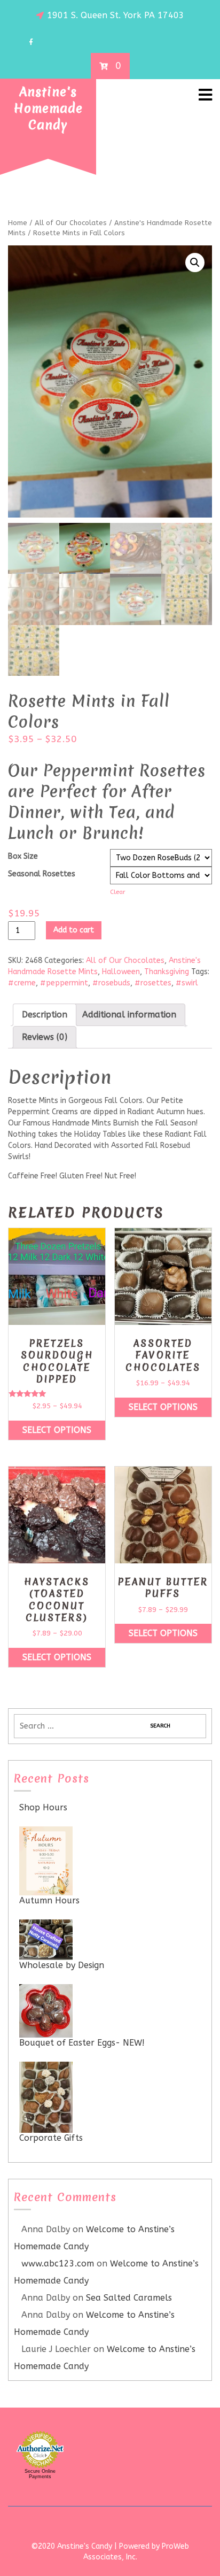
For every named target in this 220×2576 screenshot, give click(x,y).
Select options (57, 1430)
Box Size (23, 856)
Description (45, 1015)
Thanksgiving (167, 972)
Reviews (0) (45, 1037)
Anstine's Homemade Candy (48, 109)
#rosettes (153, 983)
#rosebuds (111, 983)
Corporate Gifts (51, 2138)
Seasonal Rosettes (42, 874)
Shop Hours (43, 1807)
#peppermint (64, 983)
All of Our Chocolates (71, 223)
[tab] (45, 1015)
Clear (118, 892)
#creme (22, 983)
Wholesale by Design (62, 1965)
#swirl (187, 983)
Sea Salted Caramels (129, 2298)
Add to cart (74, 930)
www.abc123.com (58, 2263)
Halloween (121, 972)
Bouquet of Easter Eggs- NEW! (82, 2043)
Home (18, 223)
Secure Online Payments (40, 2474)
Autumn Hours (49, 1900)
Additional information (129, 1015)
